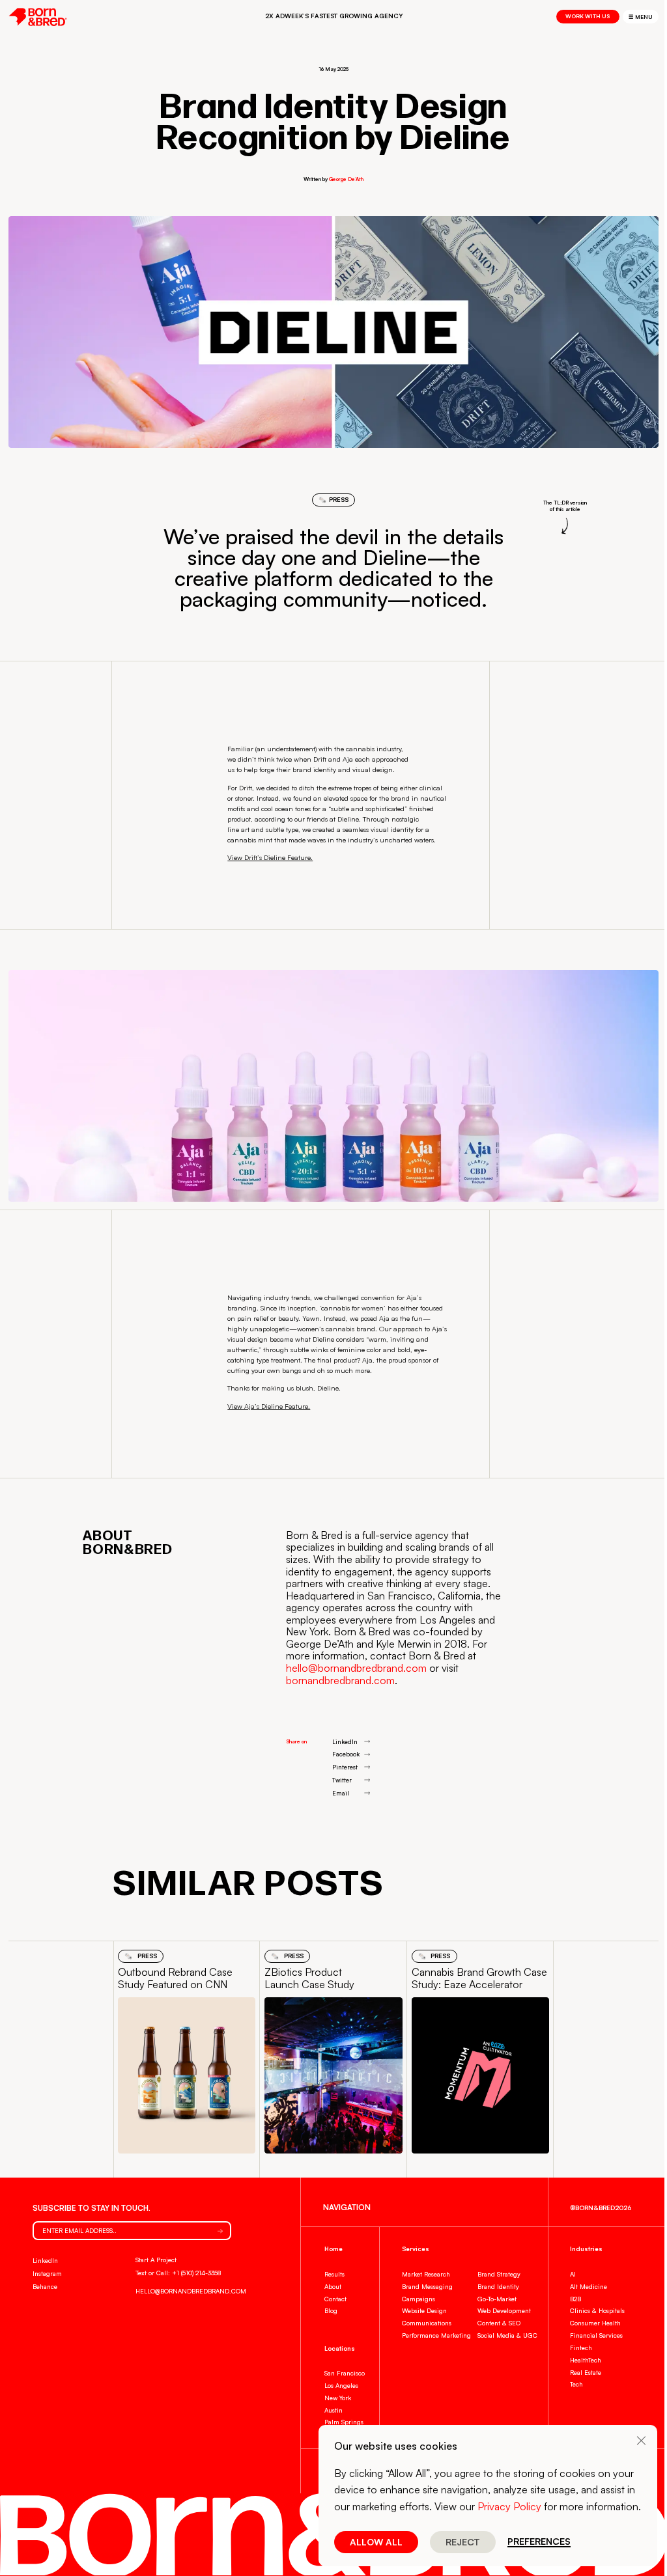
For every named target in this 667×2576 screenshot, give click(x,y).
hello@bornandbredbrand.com (356, 1668)
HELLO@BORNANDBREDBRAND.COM (191, 2291)
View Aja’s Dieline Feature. (269, 1406)
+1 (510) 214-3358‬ (196, 2273)
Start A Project (156, 2260)
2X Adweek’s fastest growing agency (334, 16)
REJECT (463, 2542)
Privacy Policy (509, 2506)
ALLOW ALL (376, 2542)
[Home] (38, 17)
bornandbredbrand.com (340, 1680)
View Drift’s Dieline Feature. (270, 857)
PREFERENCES (539, 2542)
